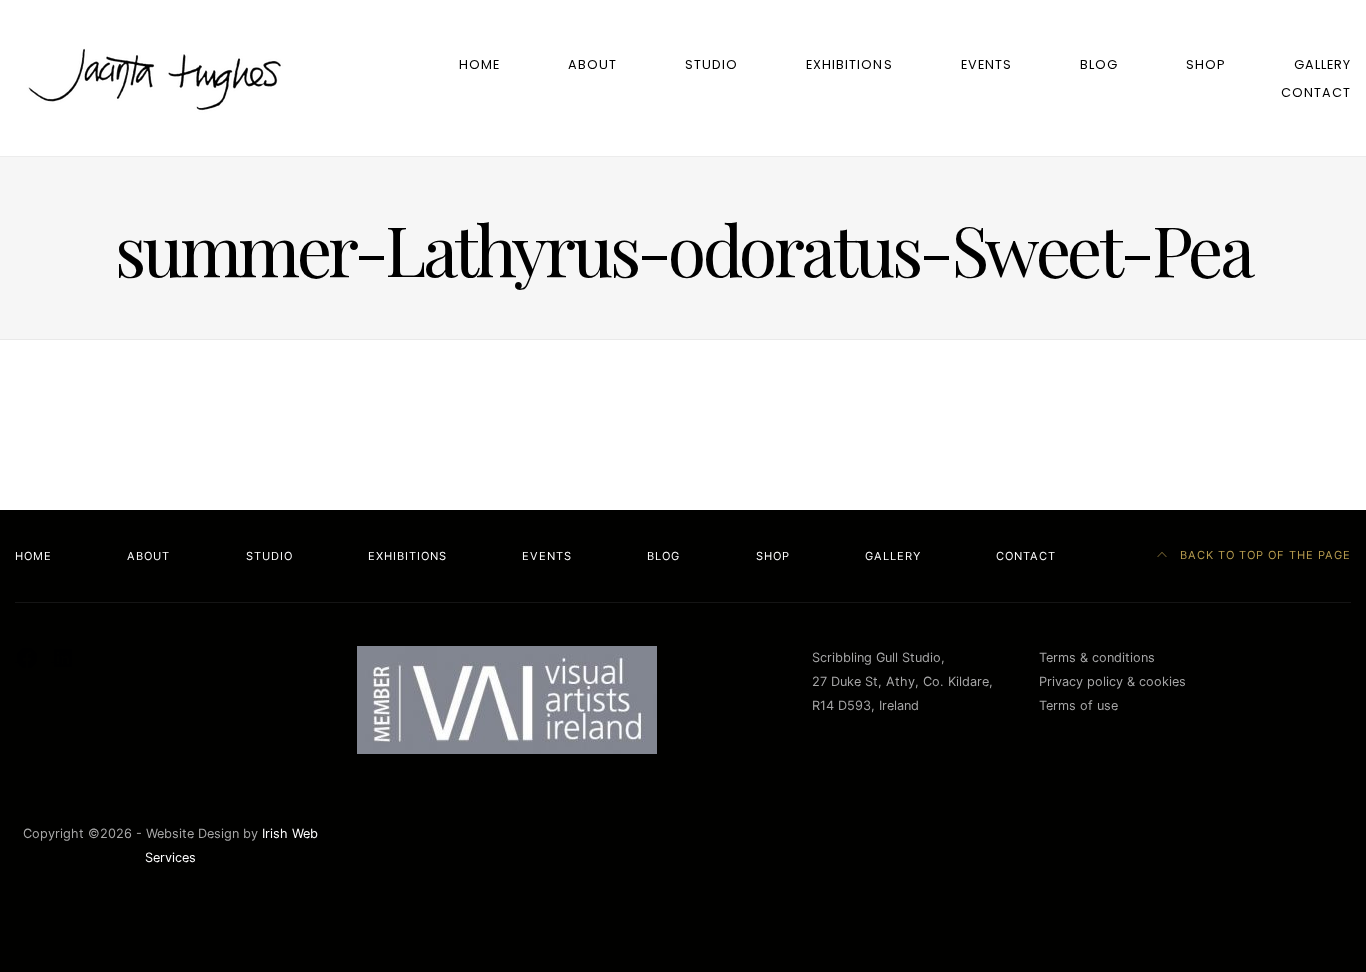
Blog (1099, 64)
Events (986, 64)
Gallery (1322, 64)
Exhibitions (849, 64)
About (592, 64)
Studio (711, 64)
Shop (1206, 64)
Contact (1316, 92)
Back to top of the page (1263, 555)
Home (479, 64)
